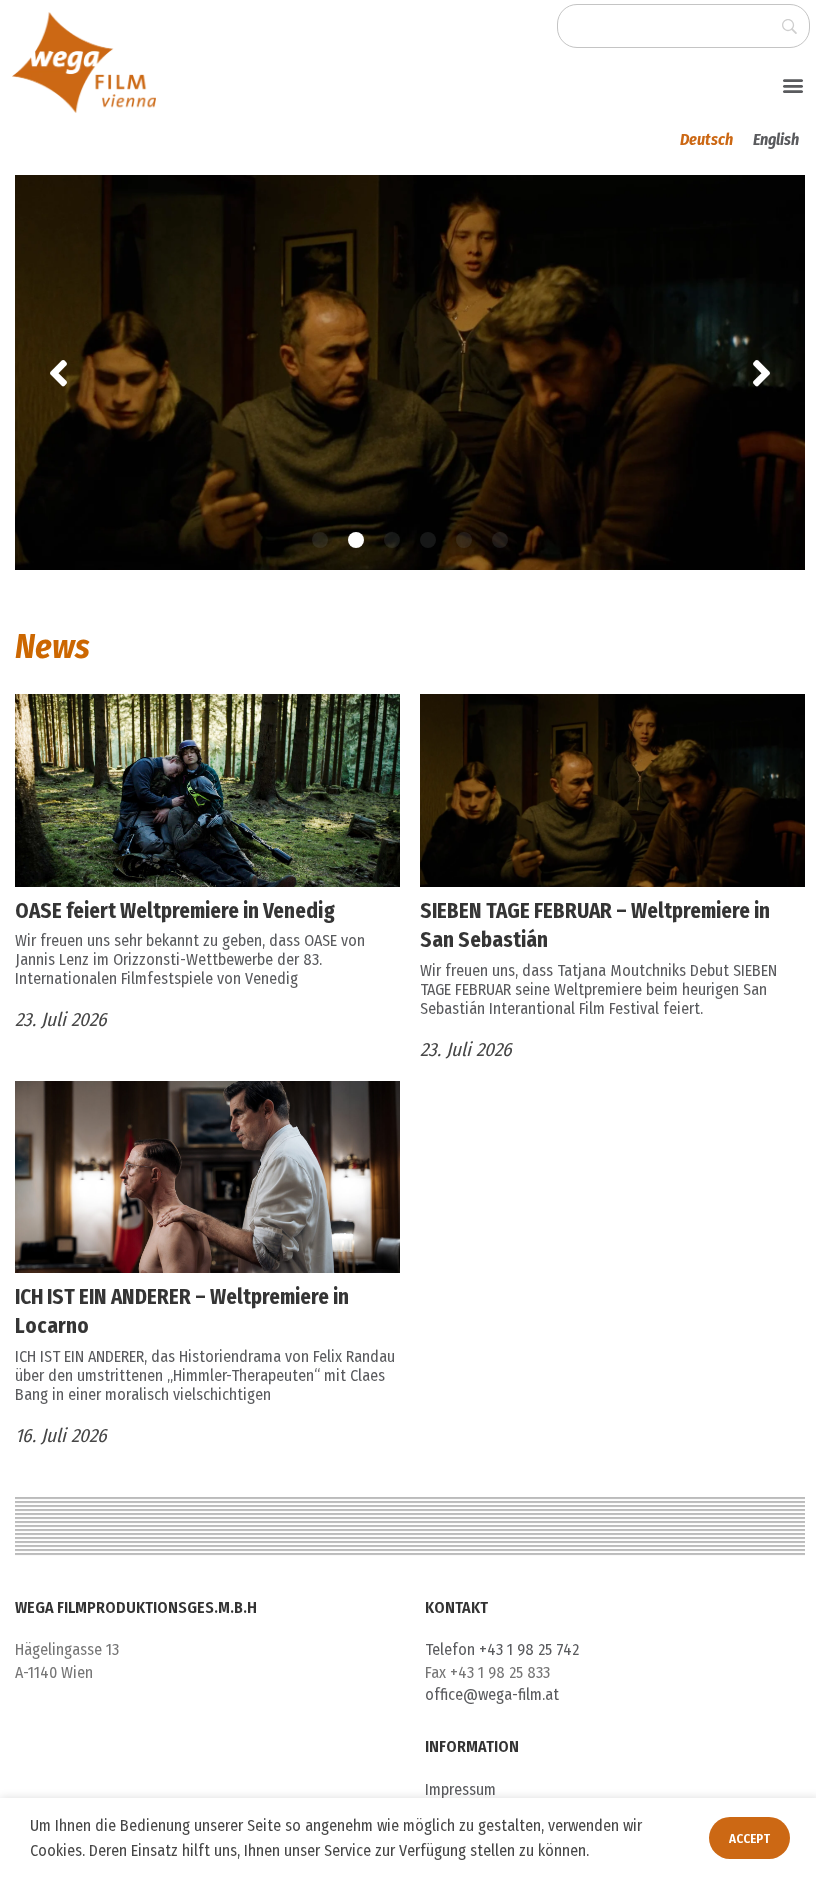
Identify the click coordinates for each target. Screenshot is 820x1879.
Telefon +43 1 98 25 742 (502, 1649)
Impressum (460, 1789)
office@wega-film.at (492, 1694)
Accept (734, 1838)
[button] (793, 84)
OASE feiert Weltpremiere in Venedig (175, 911)
